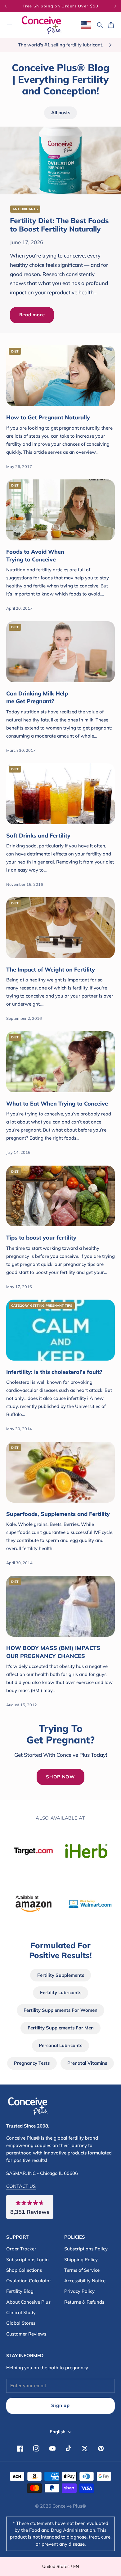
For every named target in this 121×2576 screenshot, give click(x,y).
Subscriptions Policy (86, 2249)
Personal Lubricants (60, 2045)
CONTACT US (21, 2186)
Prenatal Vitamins (87, 2063)
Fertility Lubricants (61, 1992)
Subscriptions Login (27, 2260)
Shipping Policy (81, 2260)
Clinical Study (21, 2312)
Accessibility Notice (85, 2281)
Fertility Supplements (61, 1975)
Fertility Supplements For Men (61, 2028)
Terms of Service (82, 2270)
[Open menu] (9, 25)
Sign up (60, 2405)
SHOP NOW (60, 1777)
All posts (61, 113)
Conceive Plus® (69, 2506)
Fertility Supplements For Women (60, 2010)
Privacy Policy (79, 2291)
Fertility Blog (20, 2291)
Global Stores (21, 2323)
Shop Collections (24, 2270)
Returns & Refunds (84, 2302)
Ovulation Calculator (29, 2281)
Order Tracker (21, 2249)
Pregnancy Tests (32, 2063)
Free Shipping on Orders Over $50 (61, 6)
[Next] (115, 6)
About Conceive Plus (28, 2302)
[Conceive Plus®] (42, 25)
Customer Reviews (26, 2334)
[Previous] (11, 6)
